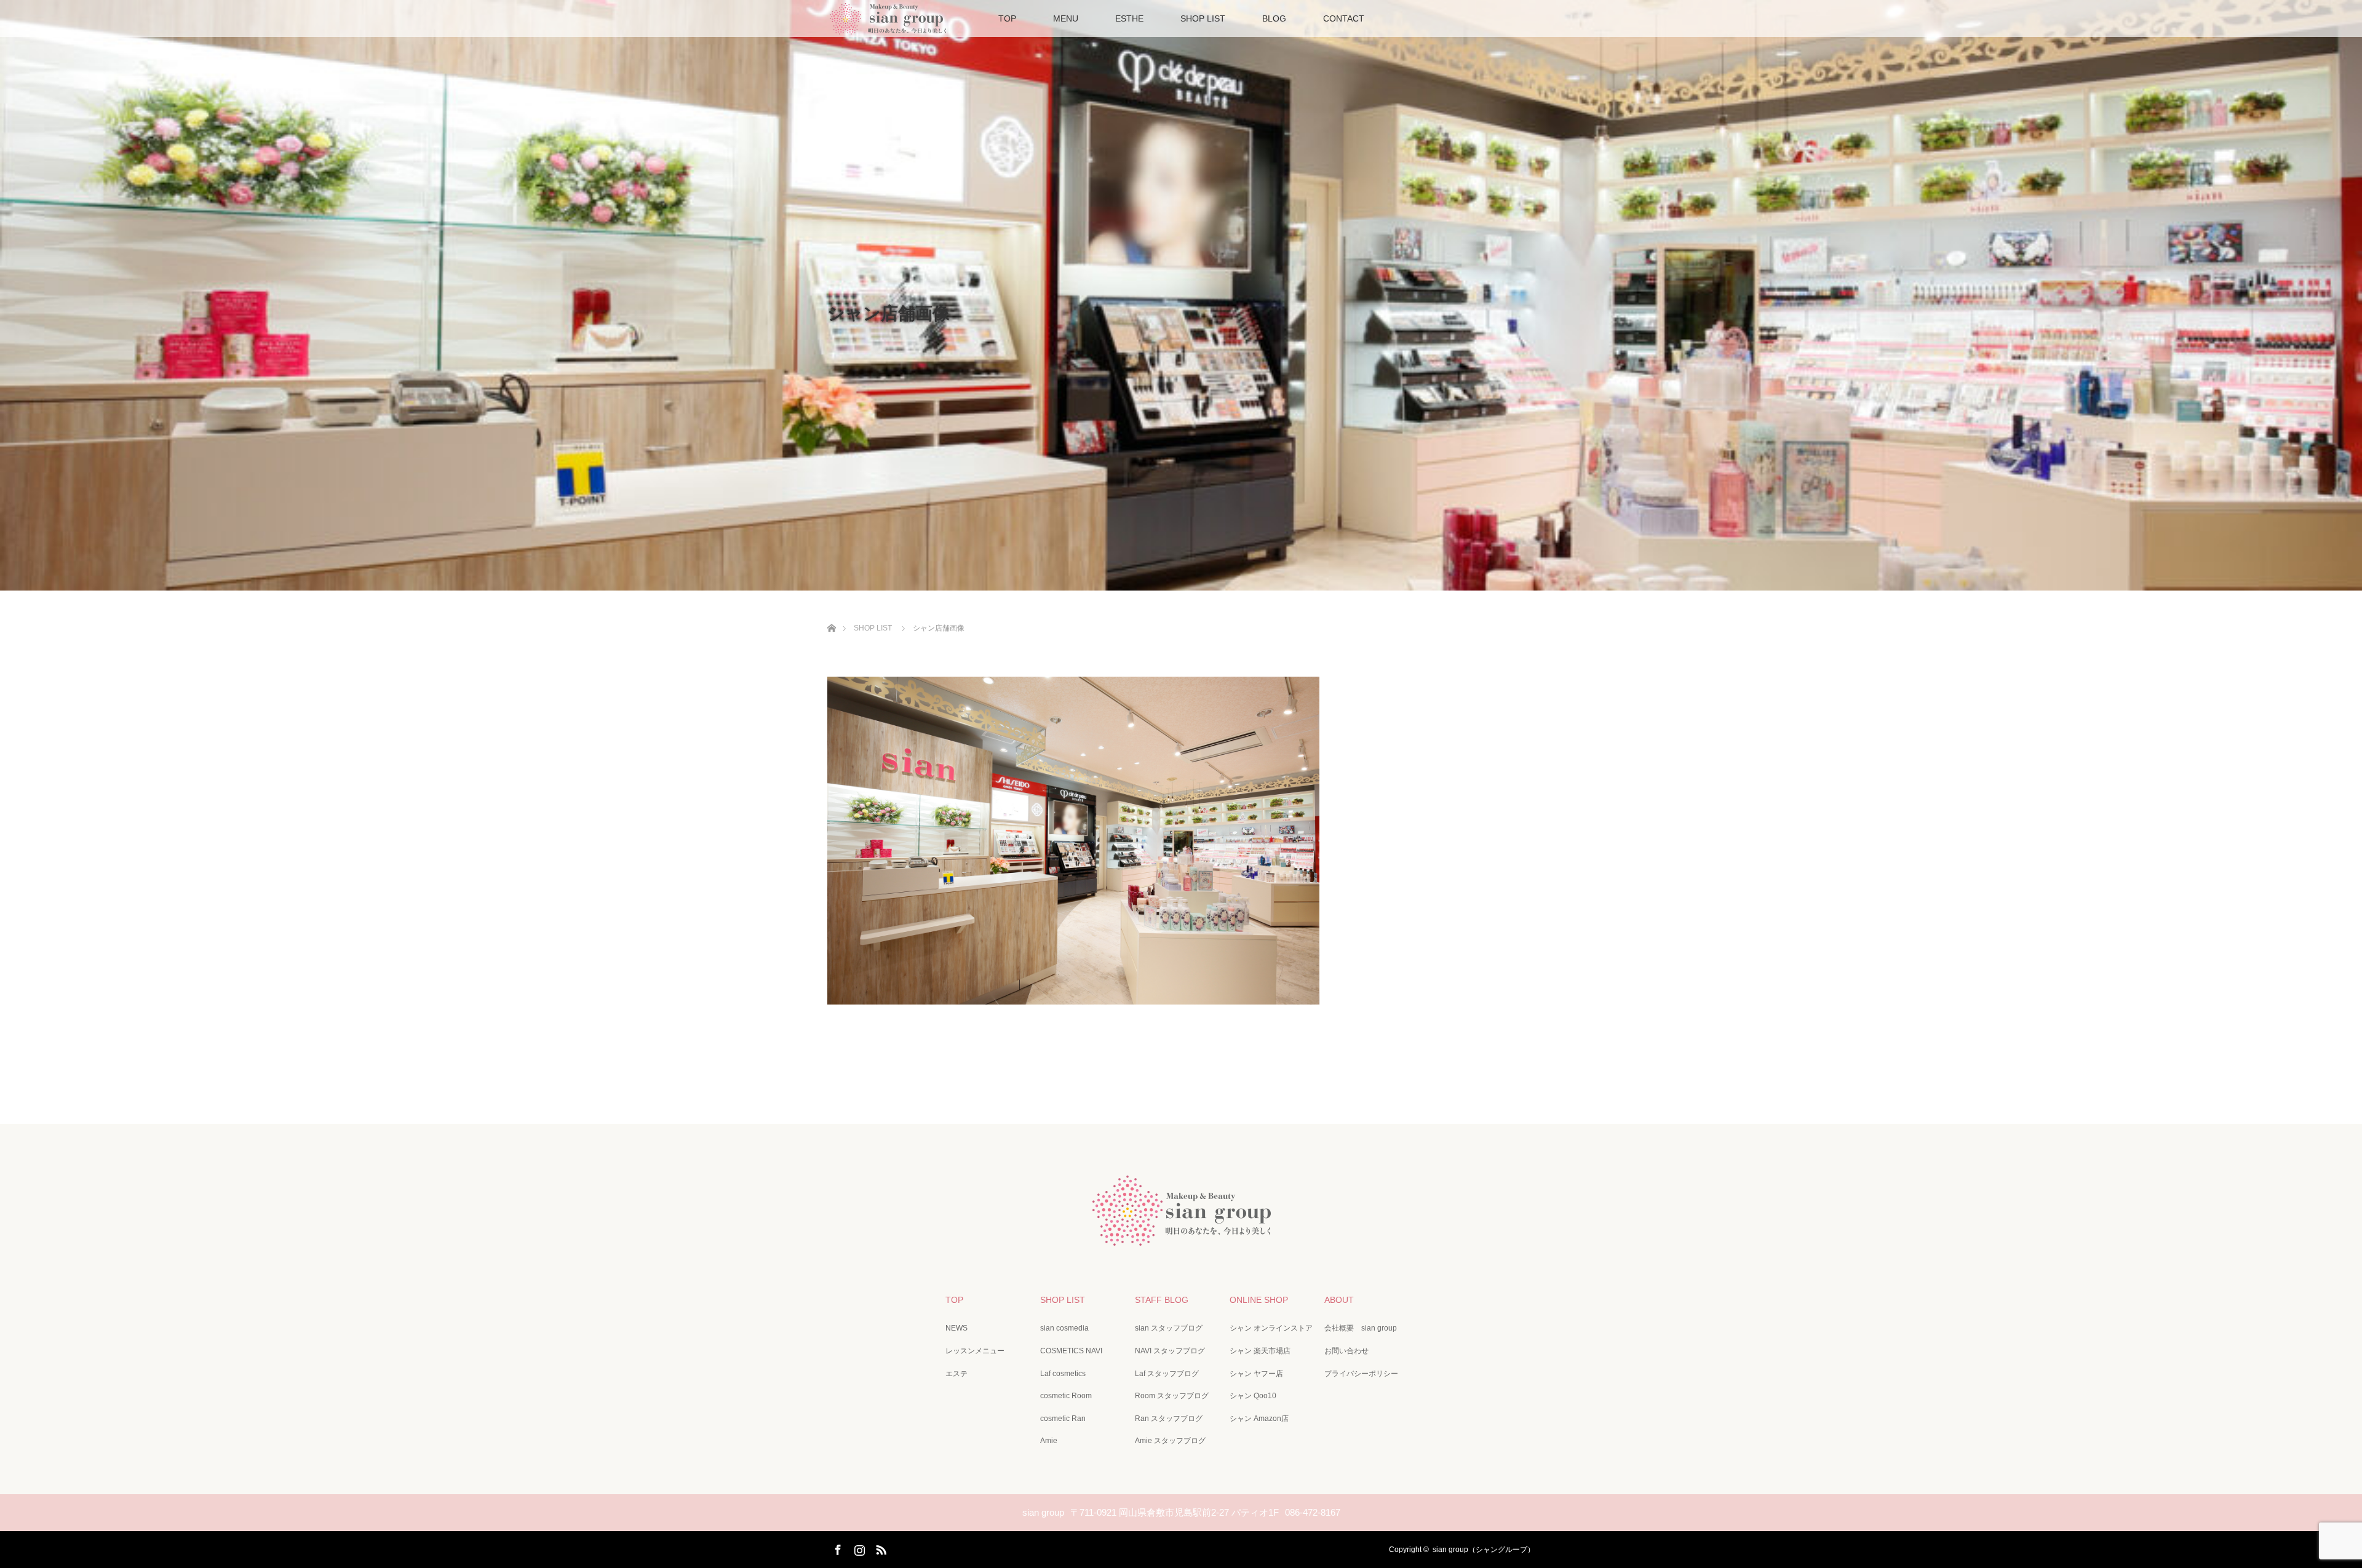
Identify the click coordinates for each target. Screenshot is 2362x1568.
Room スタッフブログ (1172, 1396)
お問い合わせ (1346, 1351)
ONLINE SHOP (1259, 1300)
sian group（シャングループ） (1484, 1550)
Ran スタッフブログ (1169, 1419)
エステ (956, 1374)
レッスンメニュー (975, 1351)
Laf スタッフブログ (1167, 1374)
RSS (880, 1548)
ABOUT (1339, 1300)
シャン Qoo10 (1253, 1396)
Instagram (858, 1548)
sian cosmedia (1064, 1328)
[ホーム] (831, 614)
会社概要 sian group (1361, 1328)
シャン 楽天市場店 (1260, 1351)
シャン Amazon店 (1259, 1419)
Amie (1049, 1441)
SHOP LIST (1203, 18)
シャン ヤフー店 (1256, 1374)
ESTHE (1129, 18)
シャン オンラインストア (1271, 1328)
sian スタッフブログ (1169, 1328)
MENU (1066, 18)
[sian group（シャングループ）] (1181, 1236)
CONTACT (1344, 18)
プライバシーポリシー (1361, 1374)
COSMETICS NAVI (1071, 1351)
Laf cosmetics (1063, 1374)
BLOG (1274, 18)
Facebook (837, 1548)
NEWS (956, 1328)
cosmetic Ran (1063, 1419)
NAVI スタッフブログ (1170, 1351)
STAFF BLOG (1162, 1300)
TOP (1007, 18)
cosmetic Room (1066, 1396)
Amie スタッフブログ (1170, 1441)
